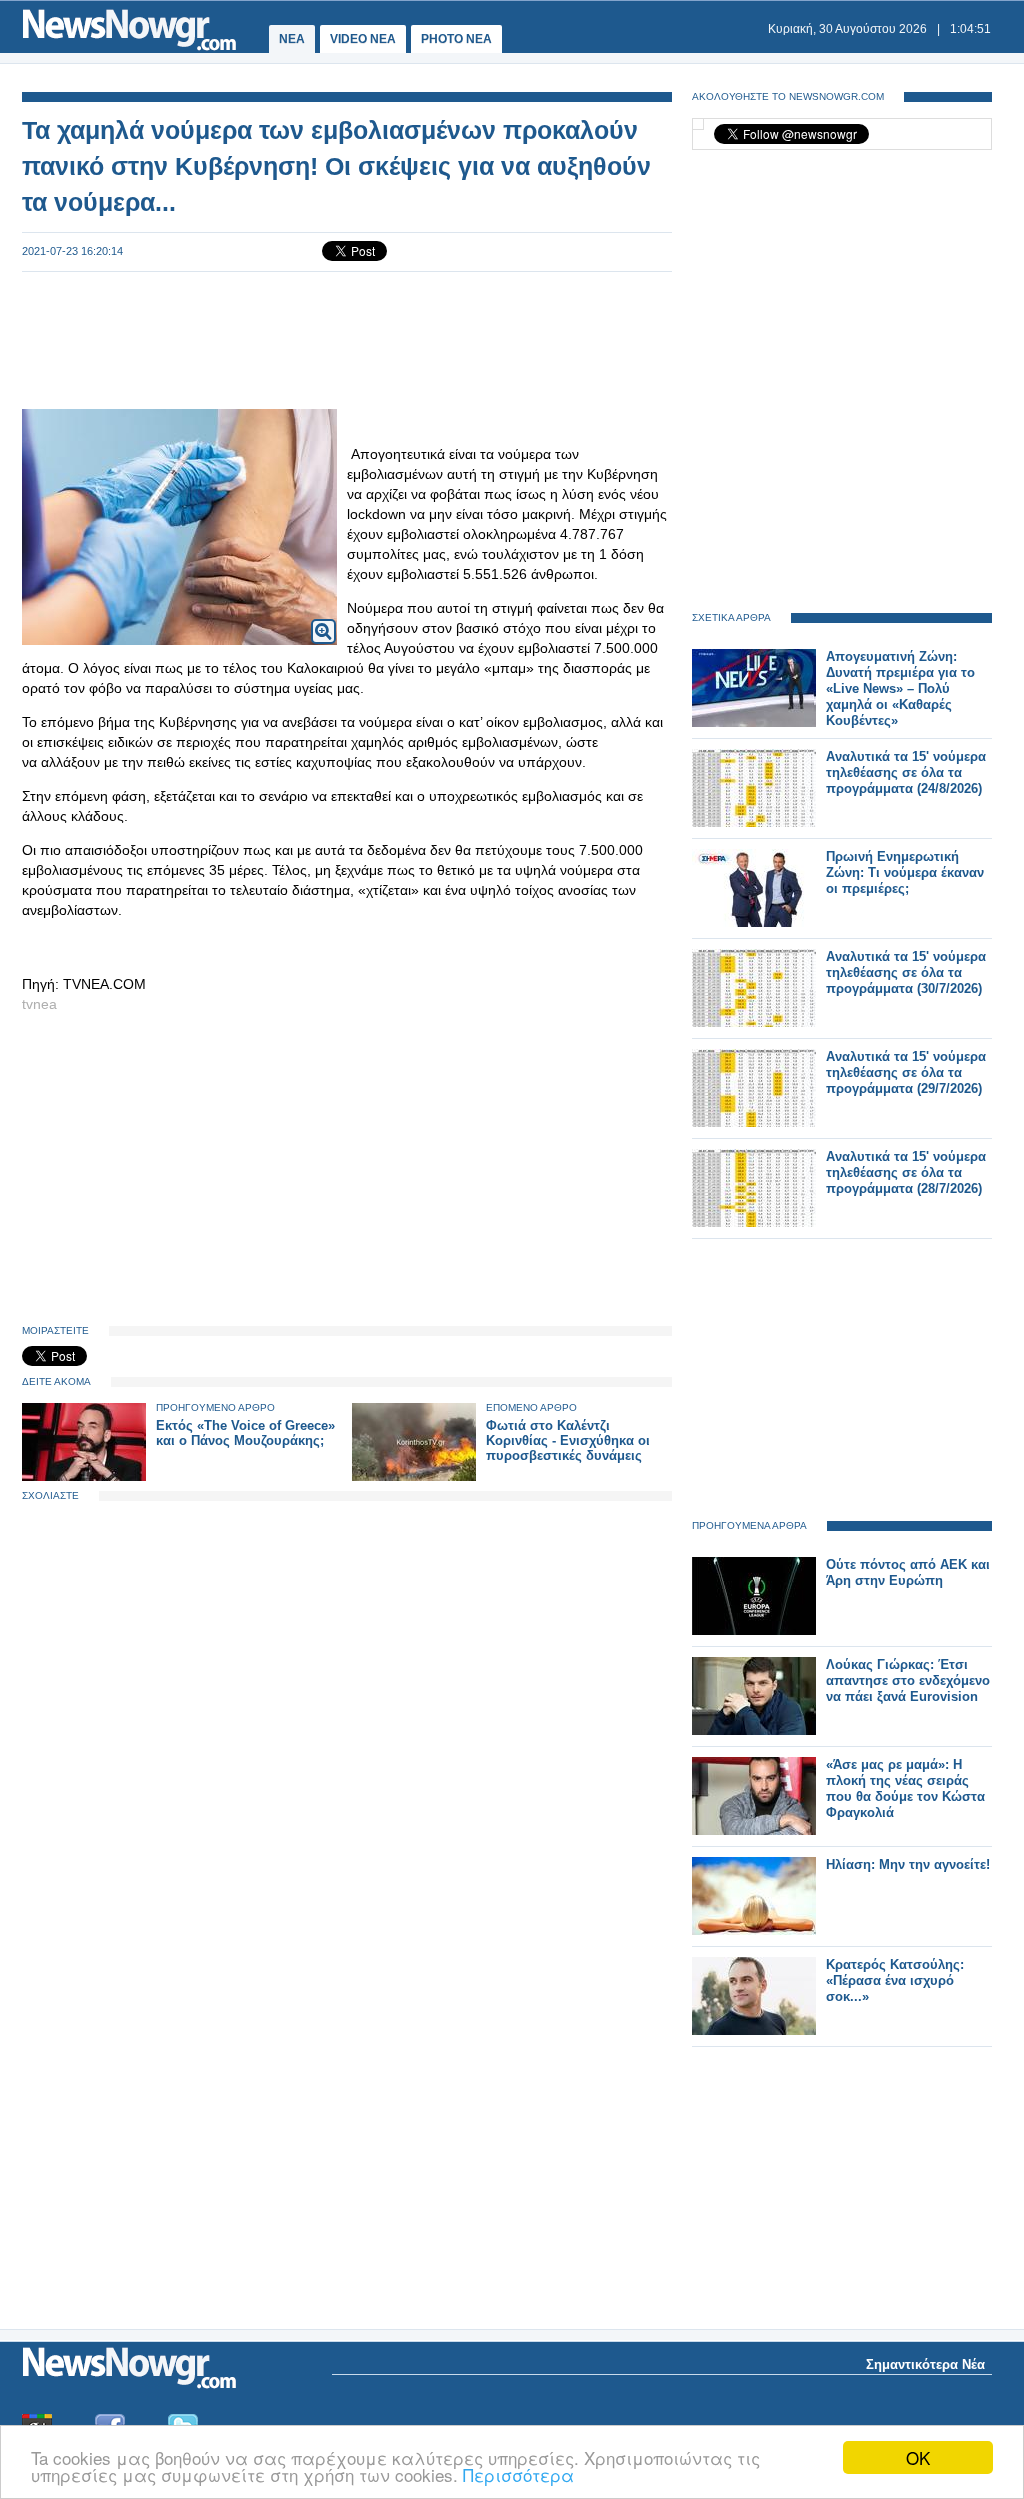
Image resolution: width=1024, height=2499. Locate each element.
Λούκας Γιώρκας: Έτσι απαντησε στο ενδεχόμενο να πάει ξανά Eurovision (908, 1680)
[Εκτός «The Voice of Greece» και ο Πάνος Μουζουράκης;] (84, 1476)
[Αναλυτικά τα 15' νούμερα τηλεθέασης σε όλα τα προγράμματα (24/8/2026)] (754, 822)
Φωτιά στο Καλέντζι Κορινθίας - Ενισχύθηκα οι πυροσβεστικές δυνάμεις (568, 1440)
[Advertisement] (347, 338)
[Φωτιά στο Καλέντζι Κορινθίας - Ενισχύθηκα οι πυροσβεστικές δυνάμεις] (414, 1476)
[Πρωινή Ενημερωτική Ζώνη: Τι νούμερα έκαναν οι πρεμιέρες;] (754, 922)
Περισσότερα (518, 2474)
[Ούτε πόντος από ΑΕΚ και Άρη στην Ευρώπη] (754, 1630)
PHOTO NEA (456, 39)
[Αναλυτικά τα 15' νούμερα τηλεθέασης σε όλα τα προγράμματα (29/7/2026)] (754, 1122)
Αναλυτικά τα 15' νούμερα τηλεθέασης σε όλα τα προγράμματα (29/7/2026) (906, 1072)
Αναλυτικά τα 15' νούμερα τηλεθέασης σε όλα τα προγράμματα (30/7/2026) (906, 972)
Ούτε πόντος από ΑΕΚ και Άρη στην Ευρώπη (908, 1572)
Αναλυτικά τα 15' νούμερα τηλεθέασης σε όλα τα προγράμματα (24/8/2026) (906, 772)
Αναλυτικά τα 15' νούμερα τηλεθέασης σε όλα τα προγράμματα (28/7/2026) (906, 1172)
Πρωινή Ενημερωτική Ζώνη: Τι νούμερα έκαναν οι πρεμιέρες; (905, 872)
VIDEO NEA (363, 39)
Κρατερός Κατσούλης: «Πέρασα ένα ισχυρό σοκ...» (895, 1980)
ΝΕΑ (292, 39)
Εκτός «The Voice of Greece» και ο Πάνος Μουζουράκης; (245, 1433)
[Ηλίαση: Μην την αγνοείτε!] (754, 1930)
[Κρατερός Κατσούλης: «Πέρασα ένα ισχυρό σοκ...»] (754, 2030)
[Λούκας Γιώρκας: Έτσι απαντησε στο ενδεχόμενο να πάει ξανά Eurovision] (754, 1730)
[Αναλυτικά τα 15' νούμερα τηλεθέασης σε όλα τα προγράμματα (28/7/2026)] (754, 1222)
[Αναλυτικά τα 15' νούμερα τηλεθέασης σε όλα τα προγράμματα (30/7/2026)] (754, 1022)
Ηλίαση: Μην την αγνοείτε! (908, 1864)
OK (918, 2457)
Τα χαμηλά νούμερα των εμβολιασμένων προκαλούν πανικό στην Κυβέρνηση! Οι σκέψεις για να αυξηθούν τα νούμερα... (336, 166)
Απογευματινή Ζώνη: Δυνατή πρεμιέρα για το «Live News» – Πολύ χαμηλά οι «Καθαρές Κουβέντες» (900, 688)
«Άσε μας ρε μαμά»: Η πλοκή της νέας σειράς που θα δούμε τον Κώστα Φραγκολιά (905, 1788)
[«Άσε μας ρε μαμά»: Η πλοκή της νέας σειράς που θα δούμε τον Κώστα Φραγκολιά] (754, 1830)
